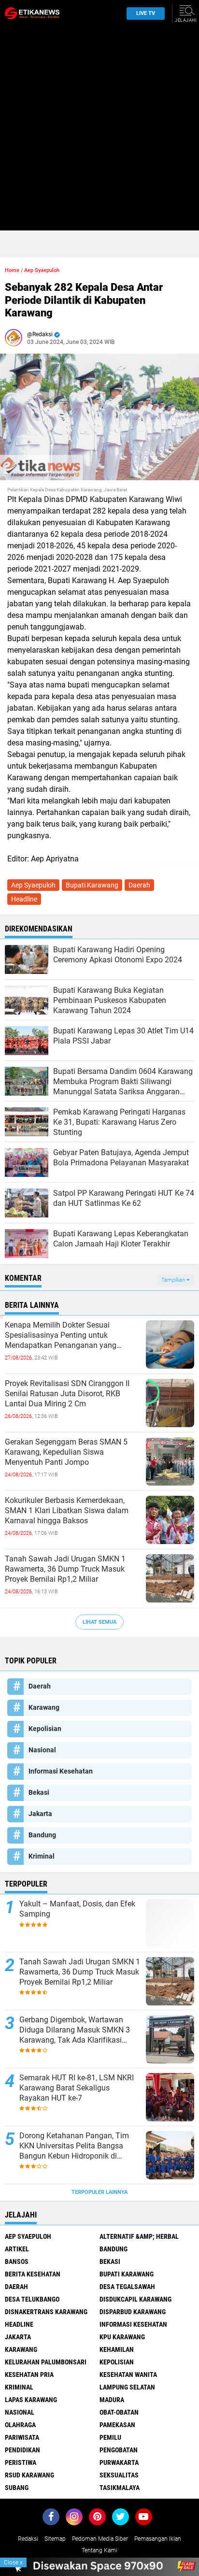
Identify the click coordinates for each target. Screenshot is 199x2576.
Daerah (139, 885)
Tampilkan (174, 1280)
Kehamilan (117, 2349)
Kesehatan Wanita (128, 2375)
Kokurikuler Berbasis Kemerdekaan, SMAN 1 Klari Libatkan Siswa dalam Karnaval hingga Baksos (67, 1510)
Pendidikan (22, 2450)
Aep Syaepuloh (42, 270)
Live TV (146, 13)
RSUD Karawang (29, 2475)
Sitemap (55, 2539)
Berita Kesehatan (33, 2274)
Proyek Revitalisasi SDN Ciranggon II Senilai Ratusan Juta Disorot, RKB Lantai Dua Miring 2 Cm (67, 1394)
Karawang (44, 1707)
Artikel (17, 2249)
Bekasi (39, 1792)
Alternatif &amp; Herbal (139, 2236)
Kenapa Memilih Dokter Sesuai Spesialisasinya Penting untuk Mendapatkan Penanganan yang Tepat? (61, 1335)
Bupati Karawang (92, 885)
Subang (17, 2488)
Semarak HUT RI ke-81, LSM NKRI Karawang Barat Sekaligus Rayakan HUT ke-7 (77, 2088)
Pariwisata (22, 2437)
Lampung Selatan (127, 2387)
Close (13, 2562)
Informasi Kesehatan (61, 1771)
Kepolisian (45, 1729)
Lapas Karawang (31, 2400)
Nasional (42, 1750)
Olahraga (20, 2425)
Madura (112, 2400)
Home (12, 270)
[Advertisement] (99, 131)
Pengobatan (119, 2450)
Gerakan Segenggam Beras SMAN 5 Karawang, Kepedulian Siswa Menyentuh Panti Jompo (66, 1452)
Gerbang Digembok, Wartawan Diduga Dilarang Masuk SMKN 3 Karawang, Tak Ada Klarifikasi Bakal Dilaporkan (75, 2030)
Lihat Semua (99, 1622)
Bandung (42, 1835)
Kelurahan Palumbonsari (46, 2362)
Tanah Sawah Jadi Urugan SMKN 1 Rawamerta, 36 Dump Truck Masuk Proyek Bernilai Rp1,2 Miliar (65, 1569)
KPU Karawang (122, 2337)
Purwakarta (119, 2462)
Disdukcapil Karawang (135, 2299)
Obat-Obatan (119, 2412)
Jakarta (40, 1814)
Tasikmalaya (120, 2488)
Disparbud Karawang (133, 2312)
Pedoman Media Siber (100, 2539)
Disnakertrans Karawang (46, 2312)
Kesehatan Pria (29, 2375)
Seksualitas (119, 2475)
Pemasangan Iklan (158, 2539)
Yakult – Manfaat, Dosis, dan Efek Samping (77, 1909)
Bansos (17, 2261)
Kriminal (42, 1856)
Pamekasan (117, 2425)
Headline (24, 899)
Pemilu (110, 2437)
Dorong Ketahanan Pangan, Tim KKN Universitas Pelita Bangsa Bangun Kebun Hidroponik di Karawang (74, 2146)
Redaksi (28, 2539)
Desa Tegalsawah (127, 2287)
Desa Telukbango (32, 2299)
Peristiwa (21, 2462)
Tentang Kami (99, 2550)
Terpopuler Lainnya (99, 2192)
